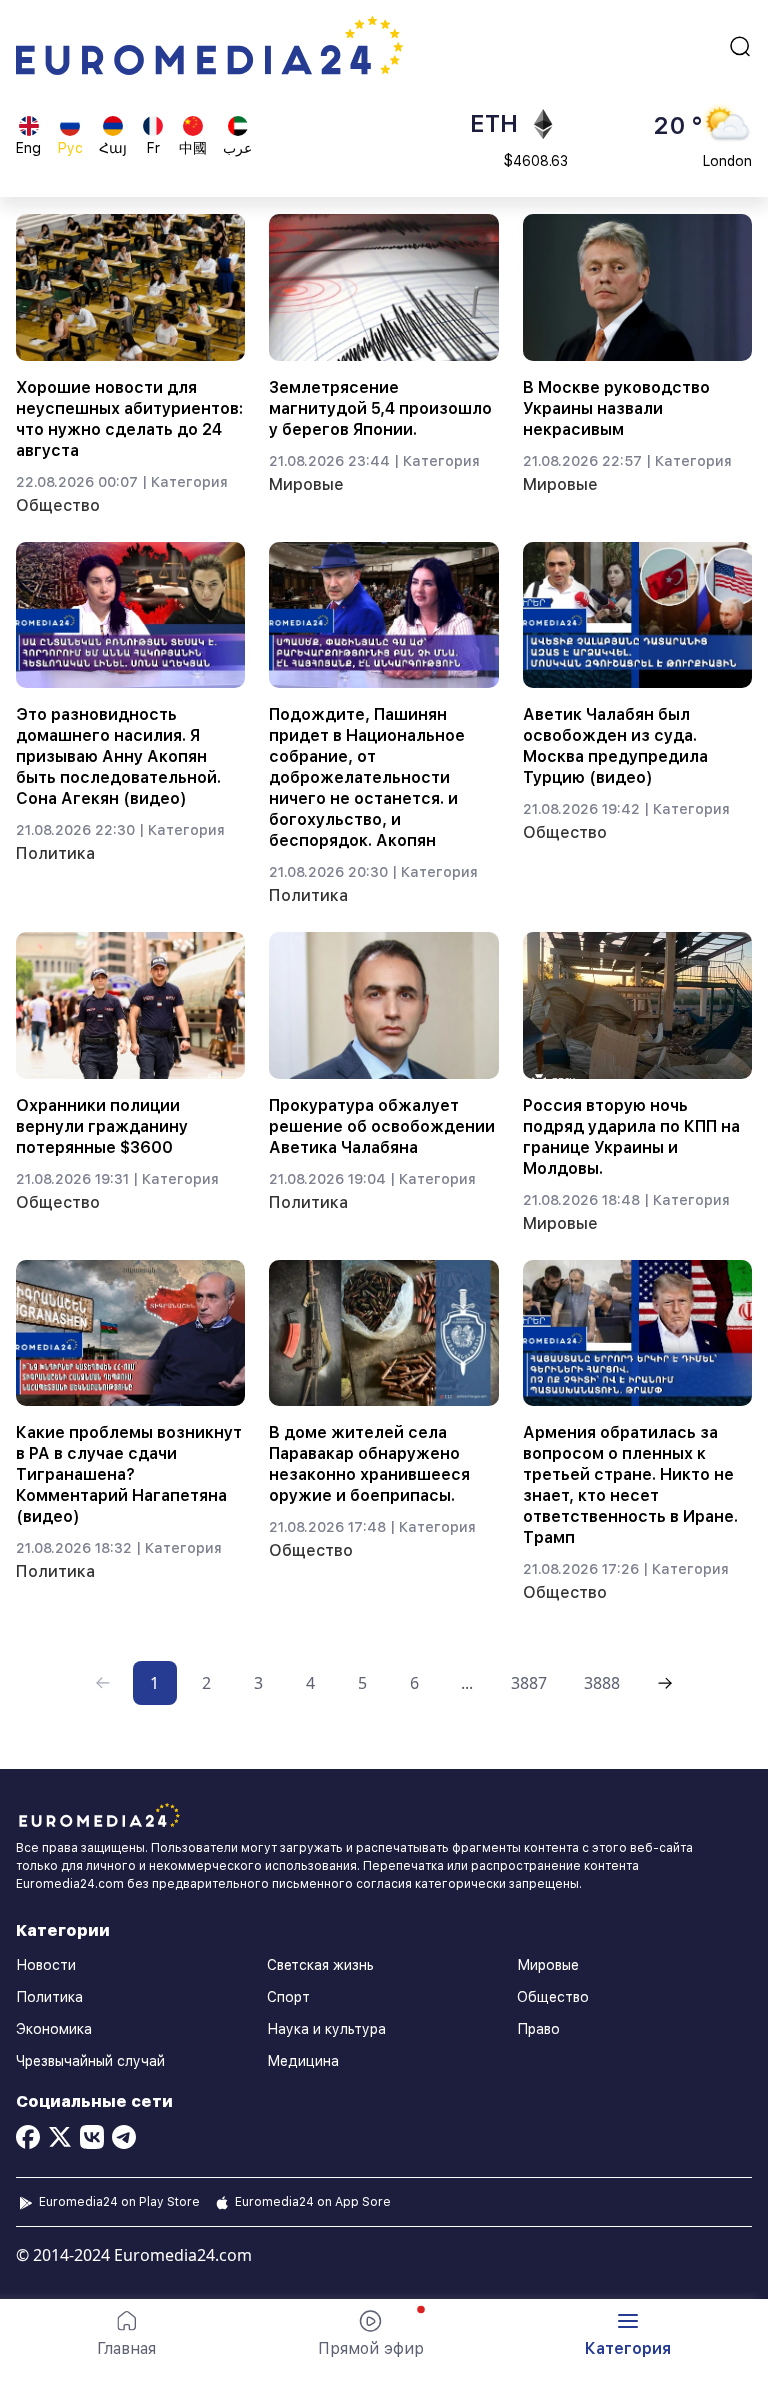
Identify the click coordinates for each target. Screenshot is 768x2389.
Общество (58, 505)
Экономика (54, 2029)
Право (538, 2029)
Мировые (306, 484)
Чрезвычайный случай (90, 2061)
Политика (55, 853)
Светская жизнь (320, 1965)
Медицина (303, 2061)
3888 (602, 1683)
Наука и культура (326, 2029)
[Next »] (665, 1683)
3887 (529, 1683)
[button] (628, 2334)
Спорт (288, 1997)
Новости (46, 1965)
